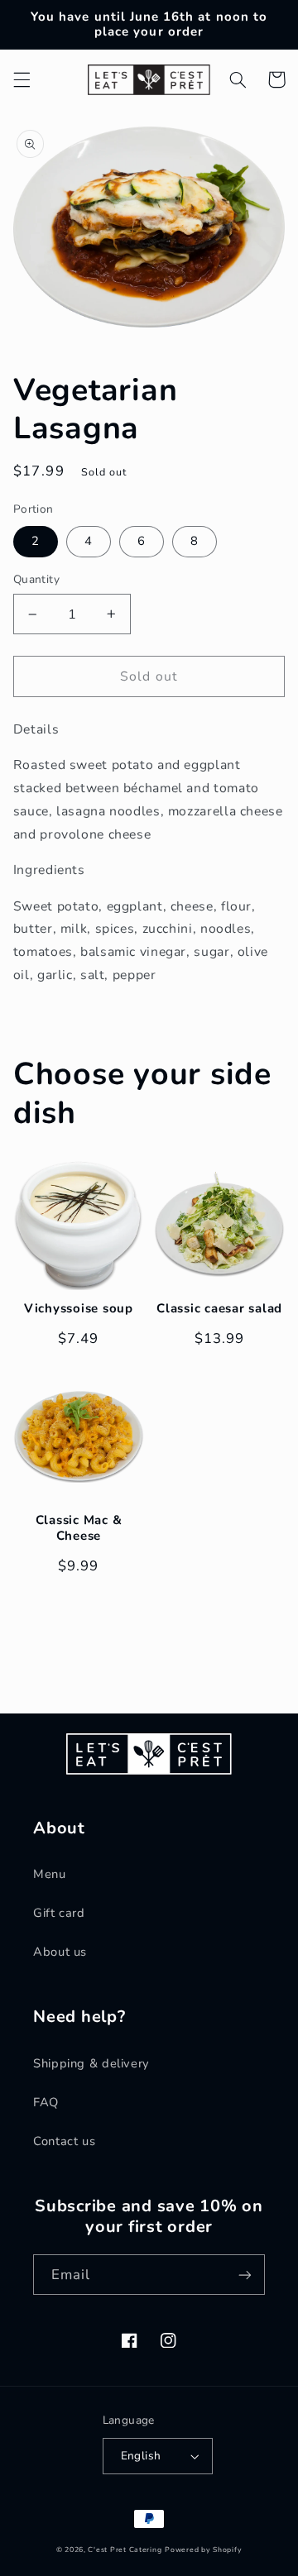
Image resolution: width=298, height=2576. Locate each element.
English (141, 2456)
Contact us (64, 2141)
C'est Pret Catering (125, 2550)
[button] (22, 79)
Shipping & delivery (91, 2063)
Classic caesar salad (219, 1309)
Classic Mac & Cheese (79, 1528)
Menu (50, 1874)
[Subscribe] (245, 2275)
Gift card (59, 1913)
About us (60, 1952)
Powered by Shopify (203, 2550)
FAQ (46, 2102)
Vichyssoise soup (79, 1309)
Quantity (36, 579)
